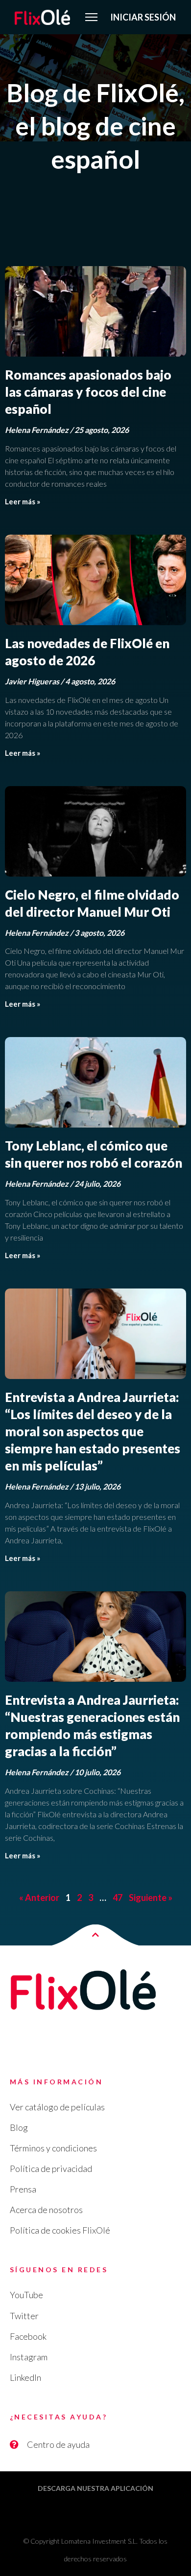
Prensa (23, 2189)
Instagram (29, 2357)
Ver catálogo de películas (57, 2107)
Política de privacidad (51, 2169)
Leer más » (23, 501)
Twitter (24, 2316)
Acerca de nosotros (46, 2210)
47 (118, 1898)
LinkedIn (25, 2377)
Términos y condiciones (53, 2148)
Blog (19, 2127)
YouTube (26, 2295)
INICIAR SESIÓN (143, 17)
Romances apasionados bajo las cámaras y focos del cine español (88, 392)
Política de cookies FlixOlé (60, 2230)
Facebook (28, 2336)
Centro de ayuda (58, 2444)
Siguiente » (151, 1898)
